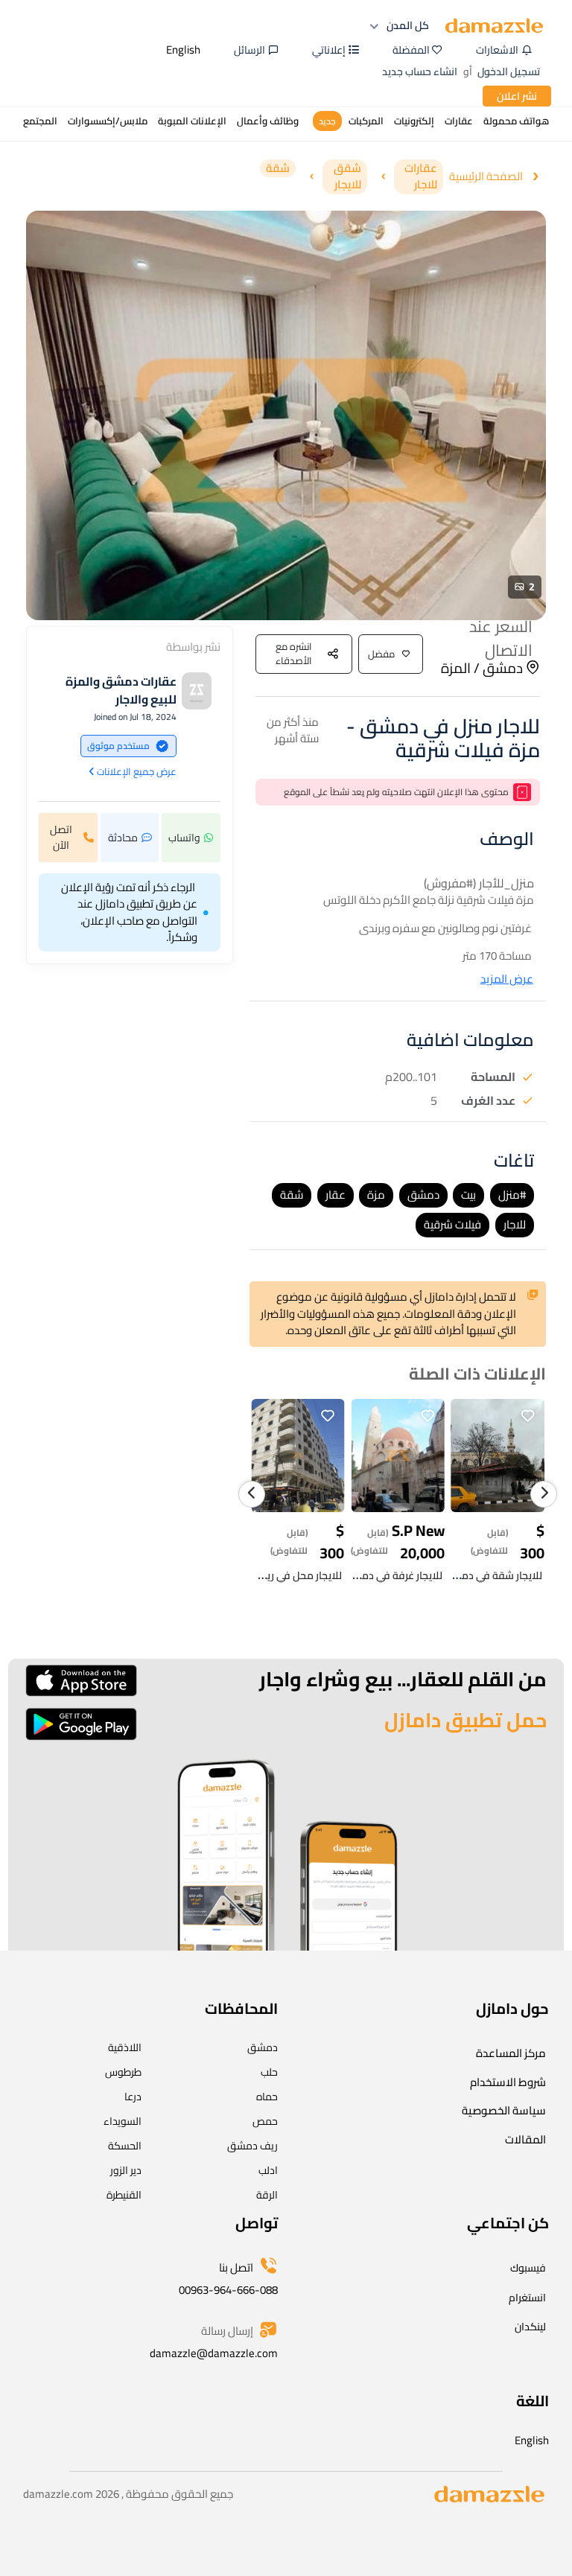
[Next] (544, 1494)
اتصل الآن (61, 837)
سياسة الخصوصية (504, 2110)
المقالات (525, 2139)
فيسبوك (528, 2268)
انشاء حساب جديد (420, 71)
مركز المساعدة (511, 2053)
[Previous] (252, 1494)
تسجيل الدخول (509, 71)
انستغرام (527, 2298)
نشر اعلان (517, 96)
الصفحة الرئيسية (486, 177)
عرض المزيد (507, 979)
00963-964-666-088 (228, 2290)
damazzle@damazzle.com (214, 2353)
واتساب (184, 838)
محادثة (123, 838)
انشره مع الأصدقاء (294, 654)
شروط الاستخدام (508, 2082)
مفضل (381, 654)
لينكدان (530, 2327)
